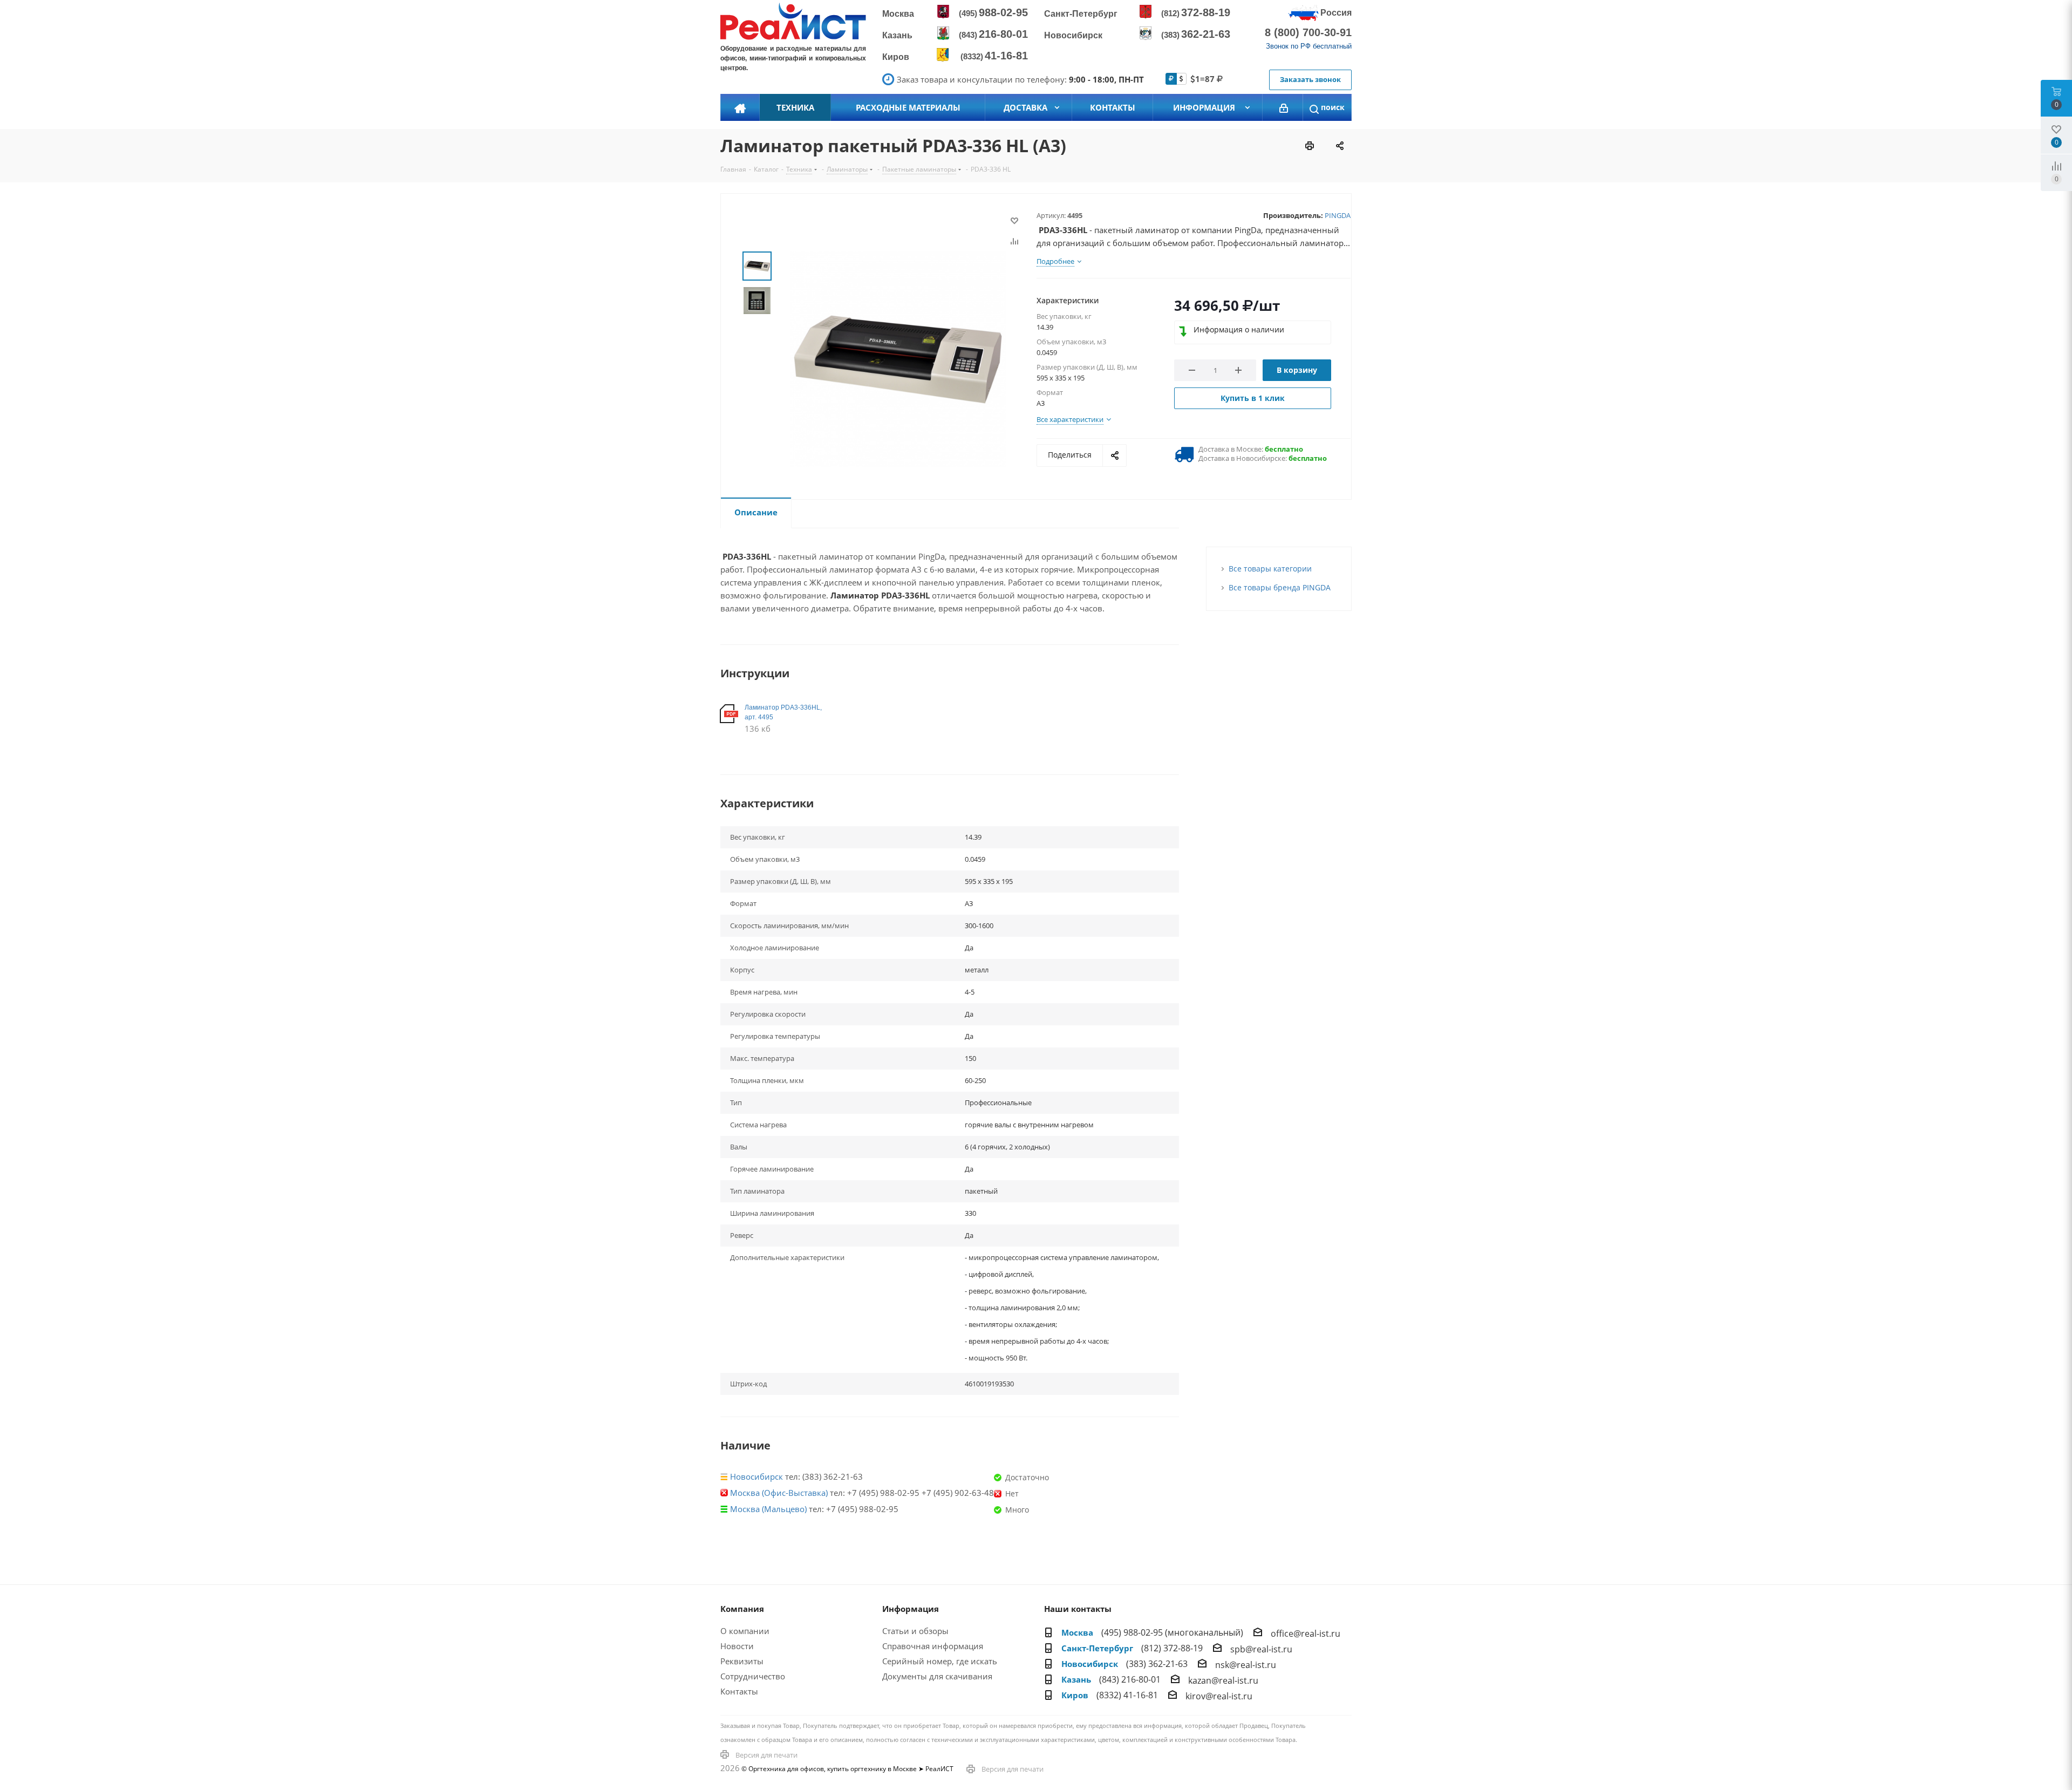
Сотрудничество (753, 1676)
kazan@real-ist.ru (1223, 1680)
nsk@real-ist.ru (1246, 1665)
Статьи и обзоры (915, 1631)
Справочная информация (933, 1646)
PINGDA (1338, 215)
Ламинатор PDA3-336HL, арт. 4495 (783, 712)
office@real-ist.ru (1306, 1634)
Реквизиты (742, 1661)
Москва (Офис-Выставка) (779, 1493)
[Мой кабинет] (1284, 107)
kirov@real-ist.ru (1219, 1696)
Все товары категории (1270, 569)
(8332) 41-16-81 (1127, 1695)
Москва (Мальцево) (768, 1509)
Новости (737, 1646)
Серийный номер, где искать (940, 1661)
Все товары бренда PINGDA (1280, 587)
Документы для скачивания (937, 1676)
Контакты (739, 1691)
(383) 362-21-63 (1157, 1664)
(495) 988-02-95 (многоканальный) (1172, 1632)
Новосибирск (756, 1476)
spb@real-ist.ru (1261, 1649)
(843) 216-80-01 (1130, 1679)
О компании (745, 1631)
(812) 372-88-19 (1172, 1648)
